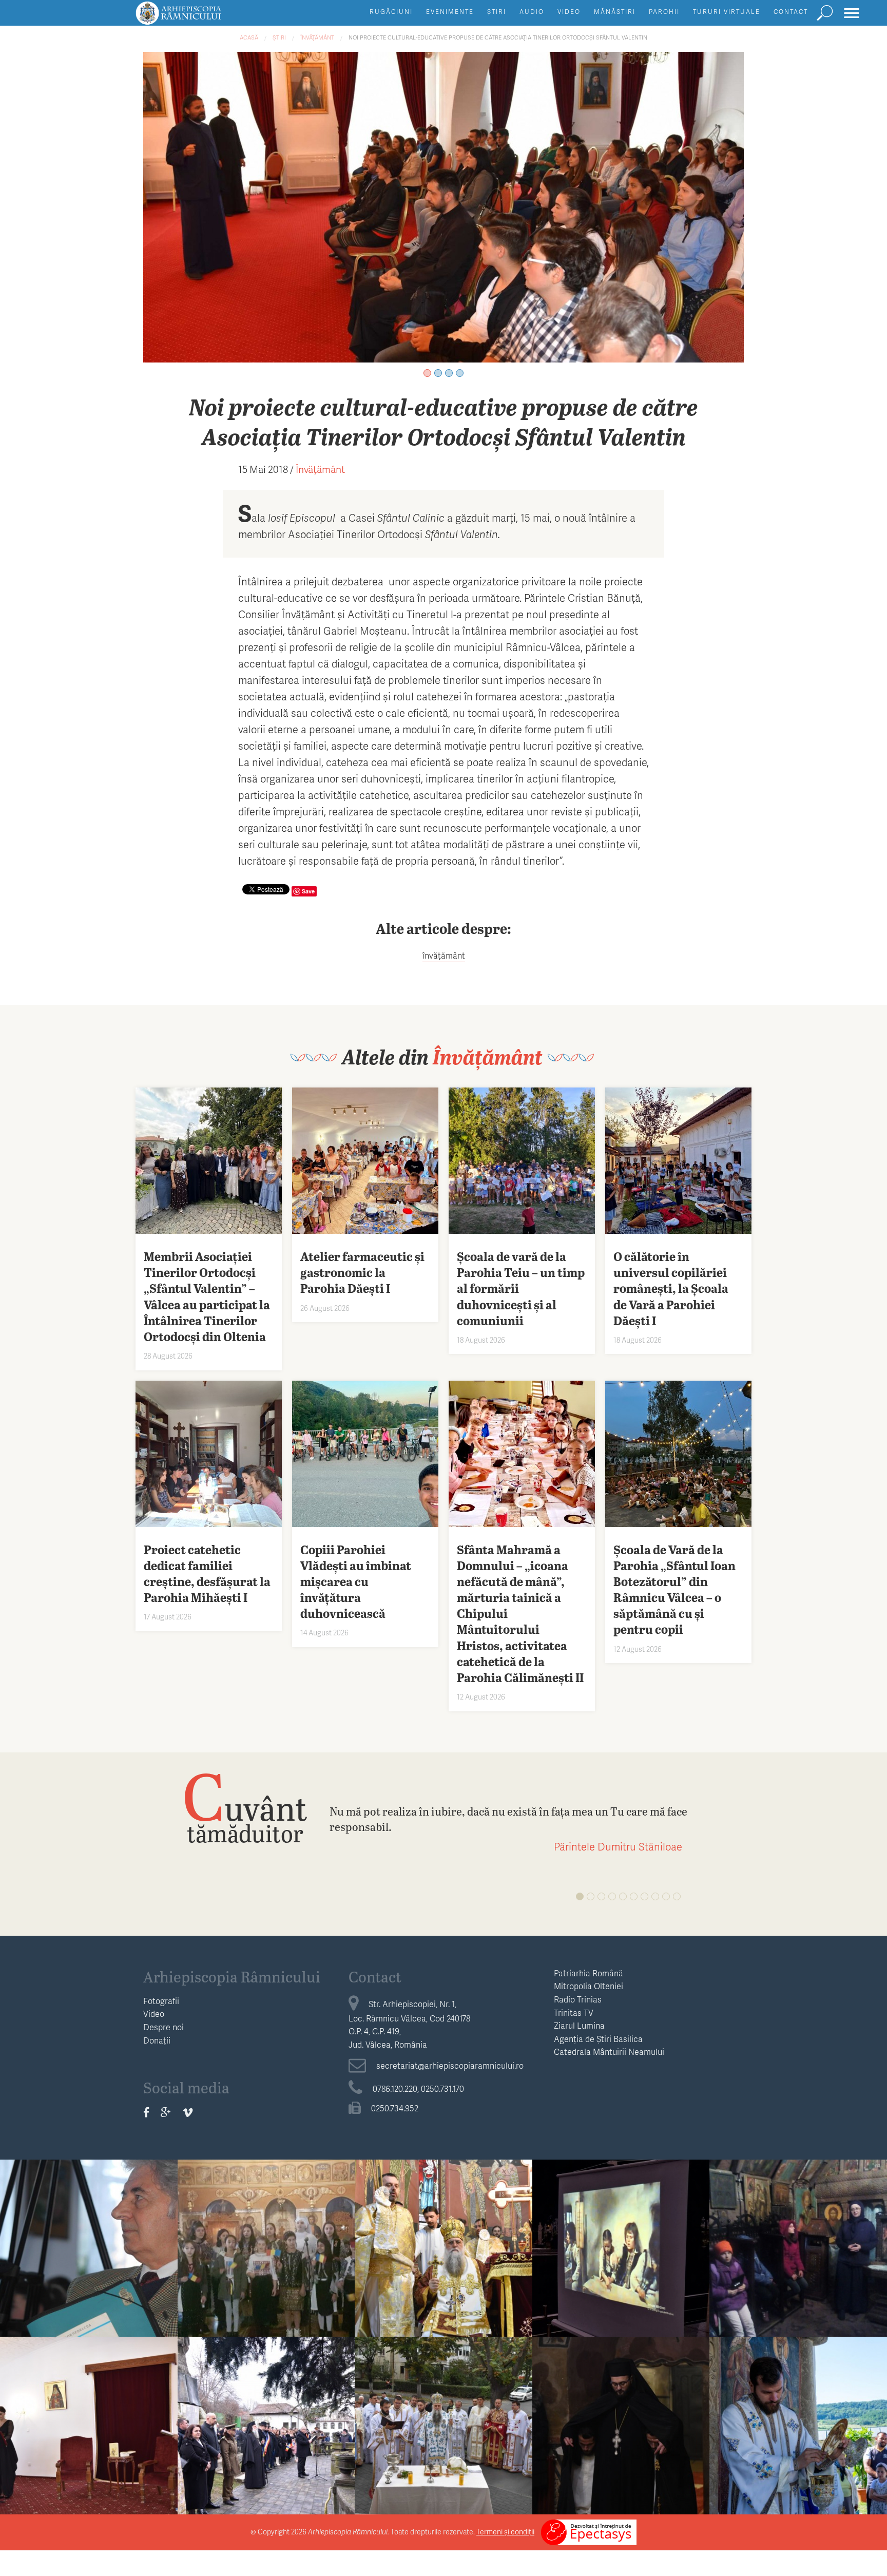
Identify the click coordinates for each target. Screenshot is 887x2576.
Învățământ (317, 37)
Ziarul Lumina (579, 2025)
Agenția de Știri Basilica (598, 2039)
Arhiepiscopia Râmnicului (232, 1976)
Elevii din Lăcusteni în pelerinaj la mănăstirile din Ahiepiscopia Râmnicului (798, 2254)
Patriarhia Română (589, 1973)
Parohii (664, 12)
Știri (497, 12)
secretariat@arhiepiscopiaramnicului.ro (450, 2065)
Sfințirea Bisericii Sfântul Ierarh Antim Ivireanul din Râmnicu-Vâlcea (443, 2431)
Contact (791, 12)
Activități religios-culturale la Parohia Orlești (266, 2246)
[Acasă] (202, 18)
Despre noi (163, 2027)
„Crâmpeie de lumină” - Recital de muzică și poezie (89, 2424)
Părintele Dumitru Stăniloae (618, 1846)
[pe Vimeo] (188, 2112)
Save (308, 891)
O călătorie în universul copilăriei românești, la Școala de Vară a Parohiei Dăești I (621, 2263)
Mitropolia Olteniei (589, 1986)
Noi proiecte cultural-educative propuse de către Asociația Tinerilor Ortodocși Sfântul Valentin (498, 37)
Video (569, 12)
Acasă (249, 37)
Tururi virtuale (727, 12)
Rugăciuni (391, 12)
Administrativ (266, 2396)
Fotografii (161, 2001)
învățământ (444, 955)
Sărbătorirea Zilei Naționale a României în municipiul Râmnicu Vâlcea (266, 2431)
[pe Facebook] (146, 2112)
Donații (157, 2040)
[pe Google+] (166, 2112)
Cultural (89, 2396)
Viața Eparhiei (443, 2218)
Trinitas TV (574, 2012)
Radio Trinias (578, 1999)
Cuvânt (245, 1807)
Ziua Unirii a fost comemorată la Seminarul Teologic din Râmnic (89, 2254)
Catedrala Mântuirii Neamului (609, 2052)
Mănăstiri (615, 12)
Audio (532, 12)
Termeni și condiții (505, 2532)
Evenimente (450, 12)
